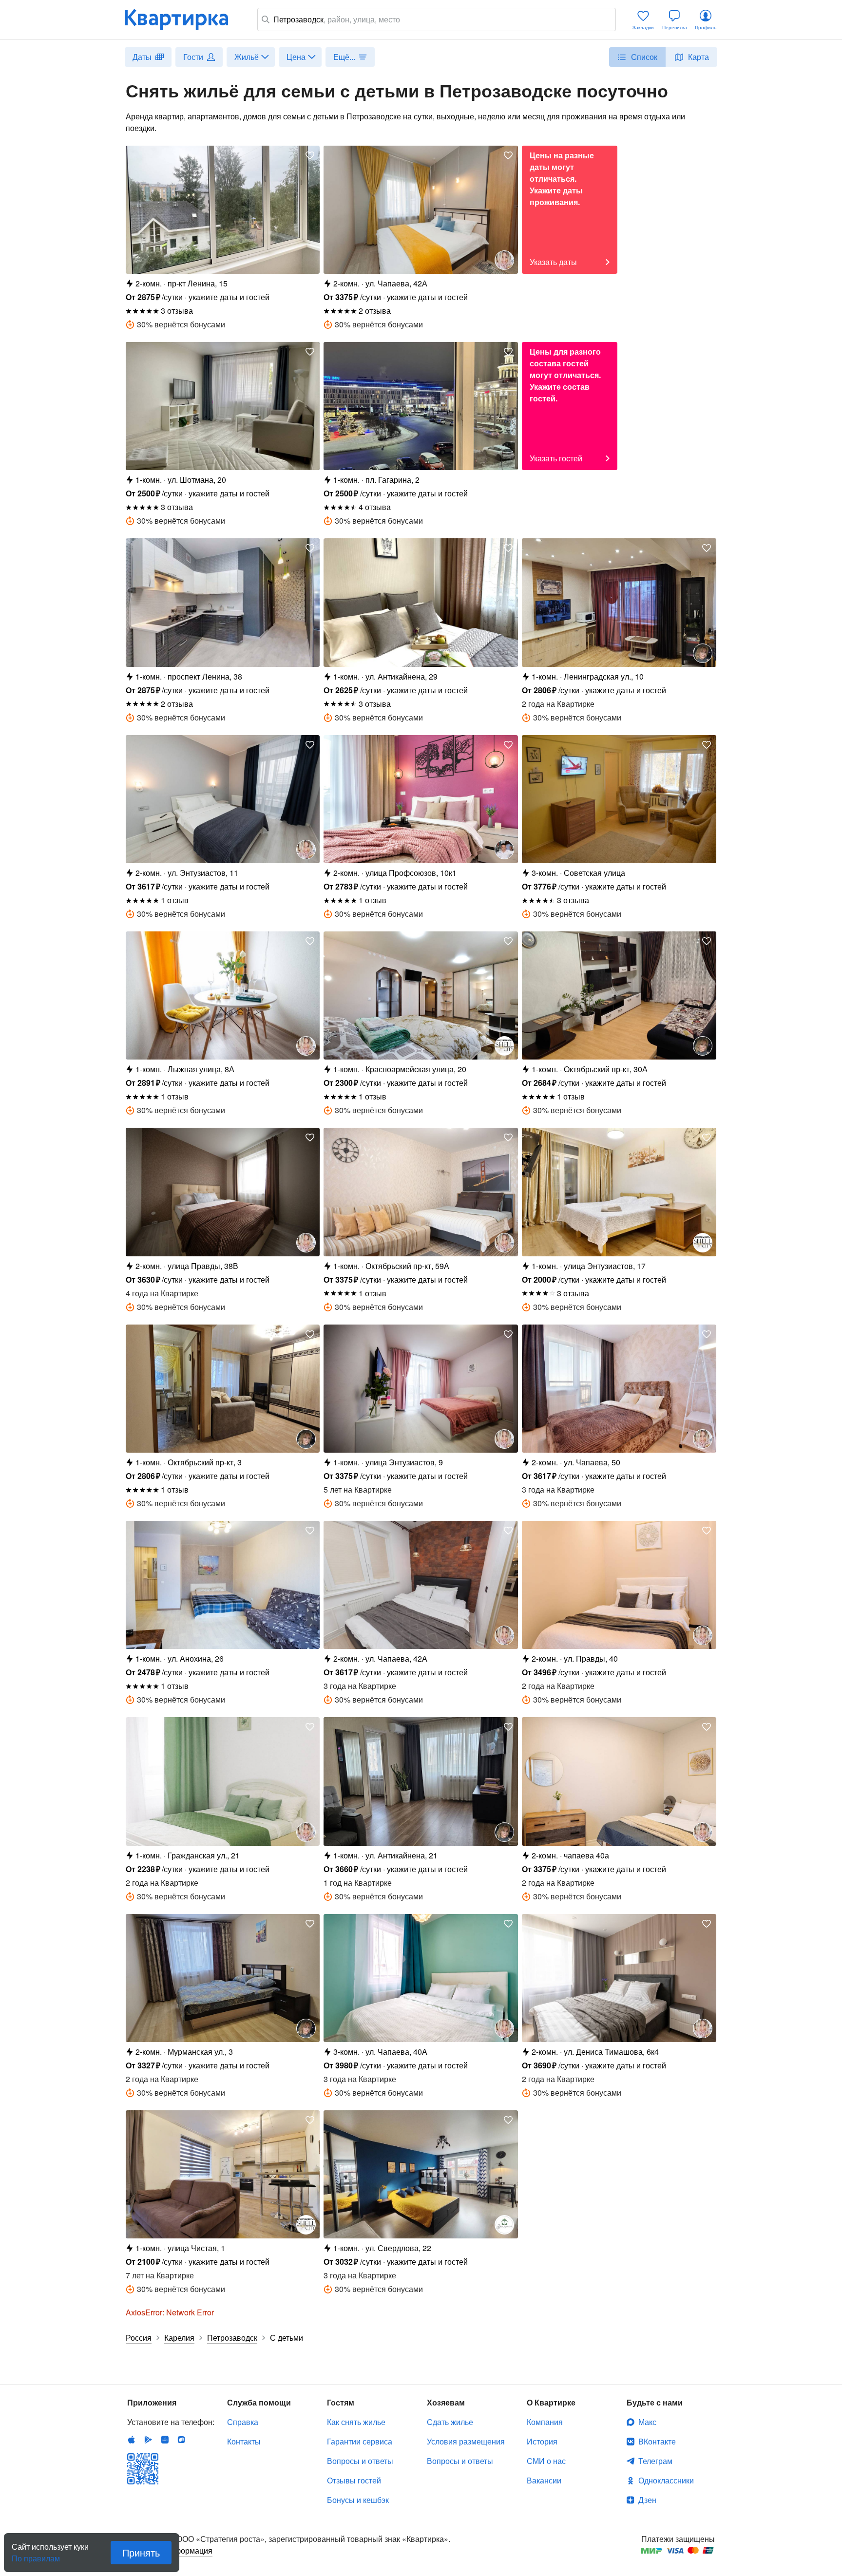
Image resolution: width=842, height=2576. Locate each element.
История (542, 2441)
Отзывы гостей (354, 2480)
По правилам (36, 2555)
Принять (141, 2552)
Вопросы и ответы (360, 2461)
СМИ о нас (546, 2461)
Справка (243, 2422)
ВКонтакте (657, 2441)
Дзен (647, 2500)
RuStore (181, 2440)
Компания (545, 2422)
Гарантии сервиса (360, 2441)
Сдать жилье (450, 2422)
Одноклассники (666, 2480)
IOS (132, 2440)
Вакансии (544, 2480)
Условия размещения (466, 2441)
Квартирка (183, 19)
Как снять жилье (356, 2422)
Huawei (165, 2440)
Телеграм (655, 2461)
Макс (647, 2422)
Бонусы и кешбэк (358, 2500)
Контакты (244, 2441)
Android (148, 2440)
